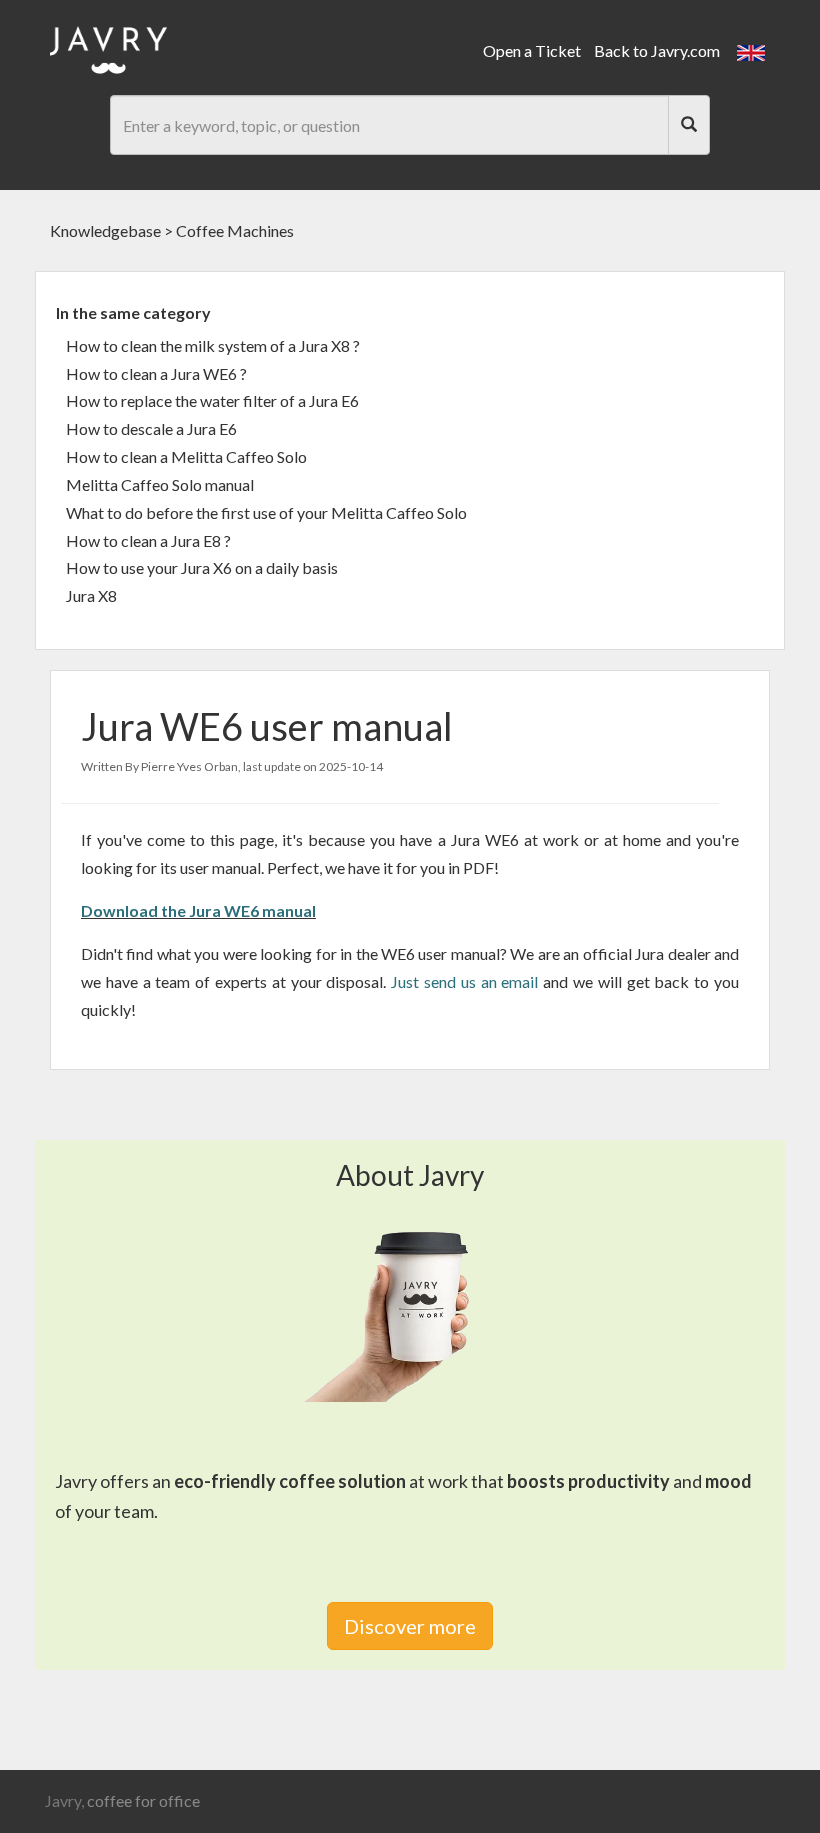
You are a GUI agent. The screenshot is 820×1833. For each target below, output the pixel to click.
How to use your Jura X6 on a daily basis (202, 567)
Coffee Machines (235, 230)
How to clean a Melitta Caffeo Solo (186, 456)
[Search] (689, 125)
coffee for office (143, 1800)
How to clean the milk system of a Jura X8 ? (213, 345)
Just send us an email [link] (464, 981)
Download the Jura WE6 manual (198, 910)
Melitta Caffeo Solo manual (160, 484)
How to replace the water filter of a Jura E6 (212, 400)
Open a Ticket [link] (532, 50)
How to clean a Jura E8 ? (148, 540)
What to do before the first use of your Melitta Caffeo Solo (266, 512)
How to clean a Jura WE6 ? (156, 373)
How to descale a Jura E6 (151, 428)
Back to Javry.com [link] (657, 50)
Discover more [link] (410, 1626)
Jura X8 (91, 595)
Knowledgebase (105, 230)
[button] (751, 50)
